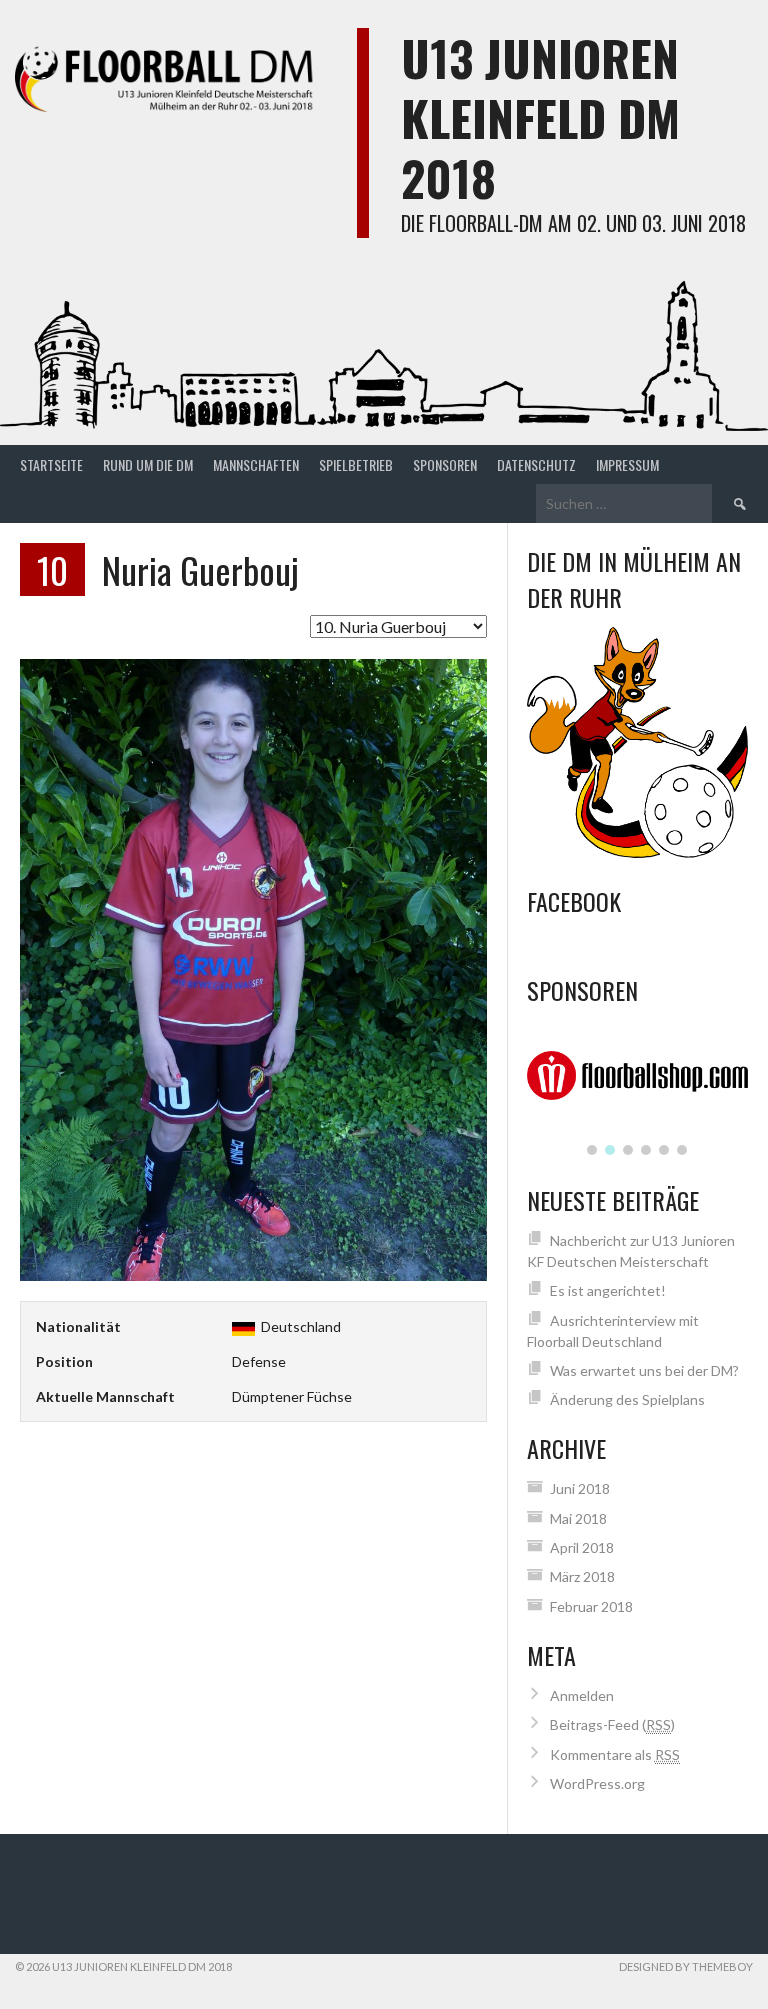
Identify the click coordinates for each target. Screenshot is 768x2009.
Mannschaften (256, 464)
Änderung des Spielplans (627, 1399)
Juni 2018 (580, 1488)
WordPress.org (597, 1783)
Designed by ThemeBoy (686, 1966)
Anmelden (582, 1695)
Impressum (627, 464)
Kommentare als (615, 1754)
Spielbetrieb (356, 464)
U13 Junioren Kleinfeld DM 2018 (540, 117)
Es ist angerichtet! (608, 1290)
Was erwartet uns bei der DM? (644, 1370)
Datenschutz (536, 464)
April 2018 (582, 1547)
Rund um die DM (148, 464)
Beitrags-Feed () (612, 1724)
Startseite (51, 464)
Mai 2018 (578, 1518)
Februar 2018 (591, 1606)
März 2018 (582, 1576)
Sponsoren (445, 464)
